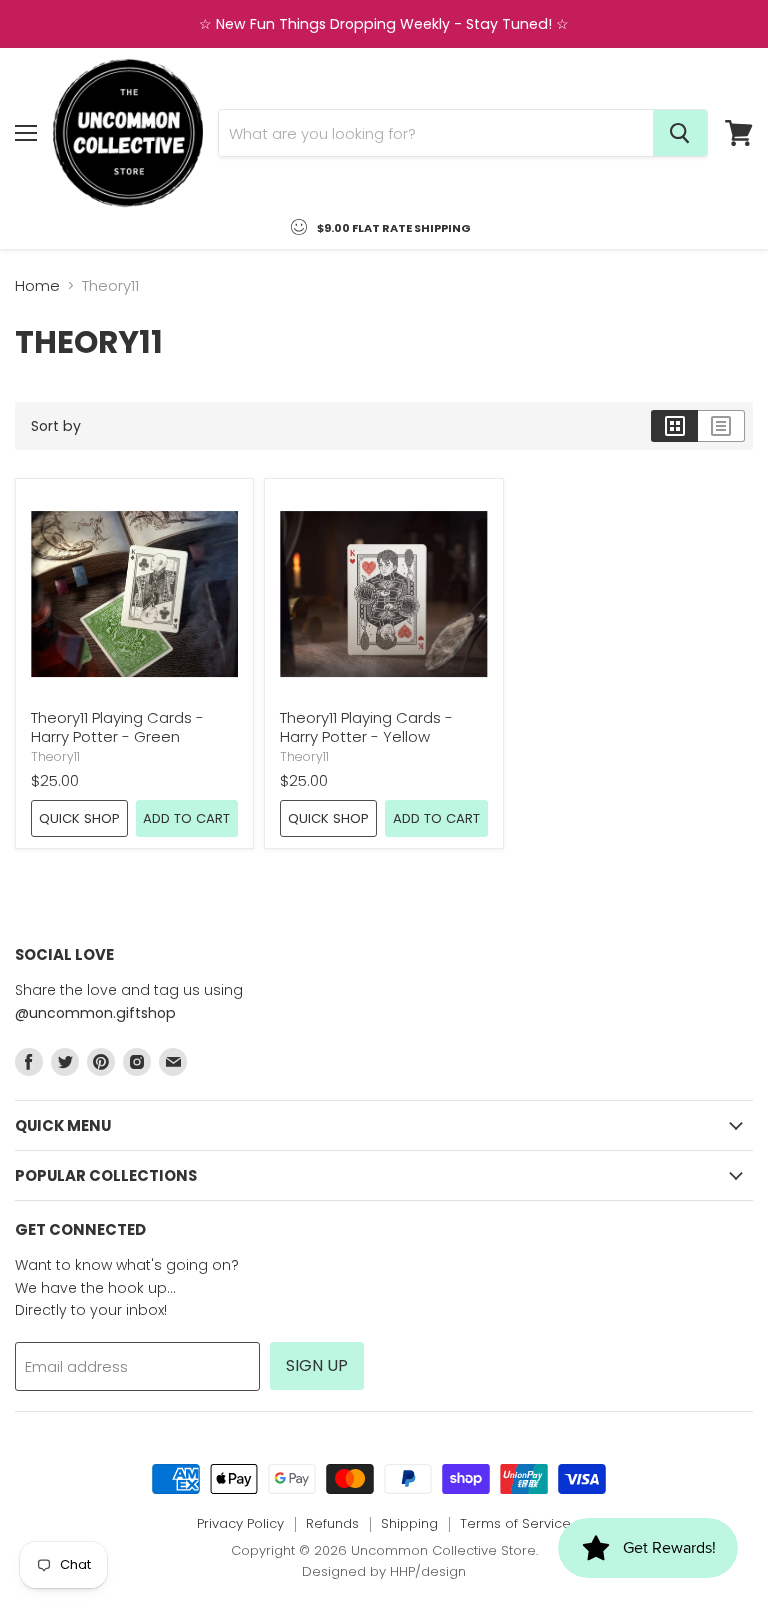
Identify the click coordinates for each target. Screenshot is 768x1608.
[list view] (721, 426)
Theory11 (55, 756)
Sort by (56, 426)
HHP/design (428, 1571)
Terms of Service (515, 1523)
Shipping (409, 1523)
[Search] (680, 133)
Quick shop (79, 818)
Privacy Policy (240, 1523)
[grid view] (674, 426)
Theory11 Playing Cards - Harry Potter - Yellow (366, 727)
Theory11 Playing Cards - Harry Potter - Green (117, 727)
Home (37, 285)
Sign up (317, 1365)
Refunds (332, 1523)
